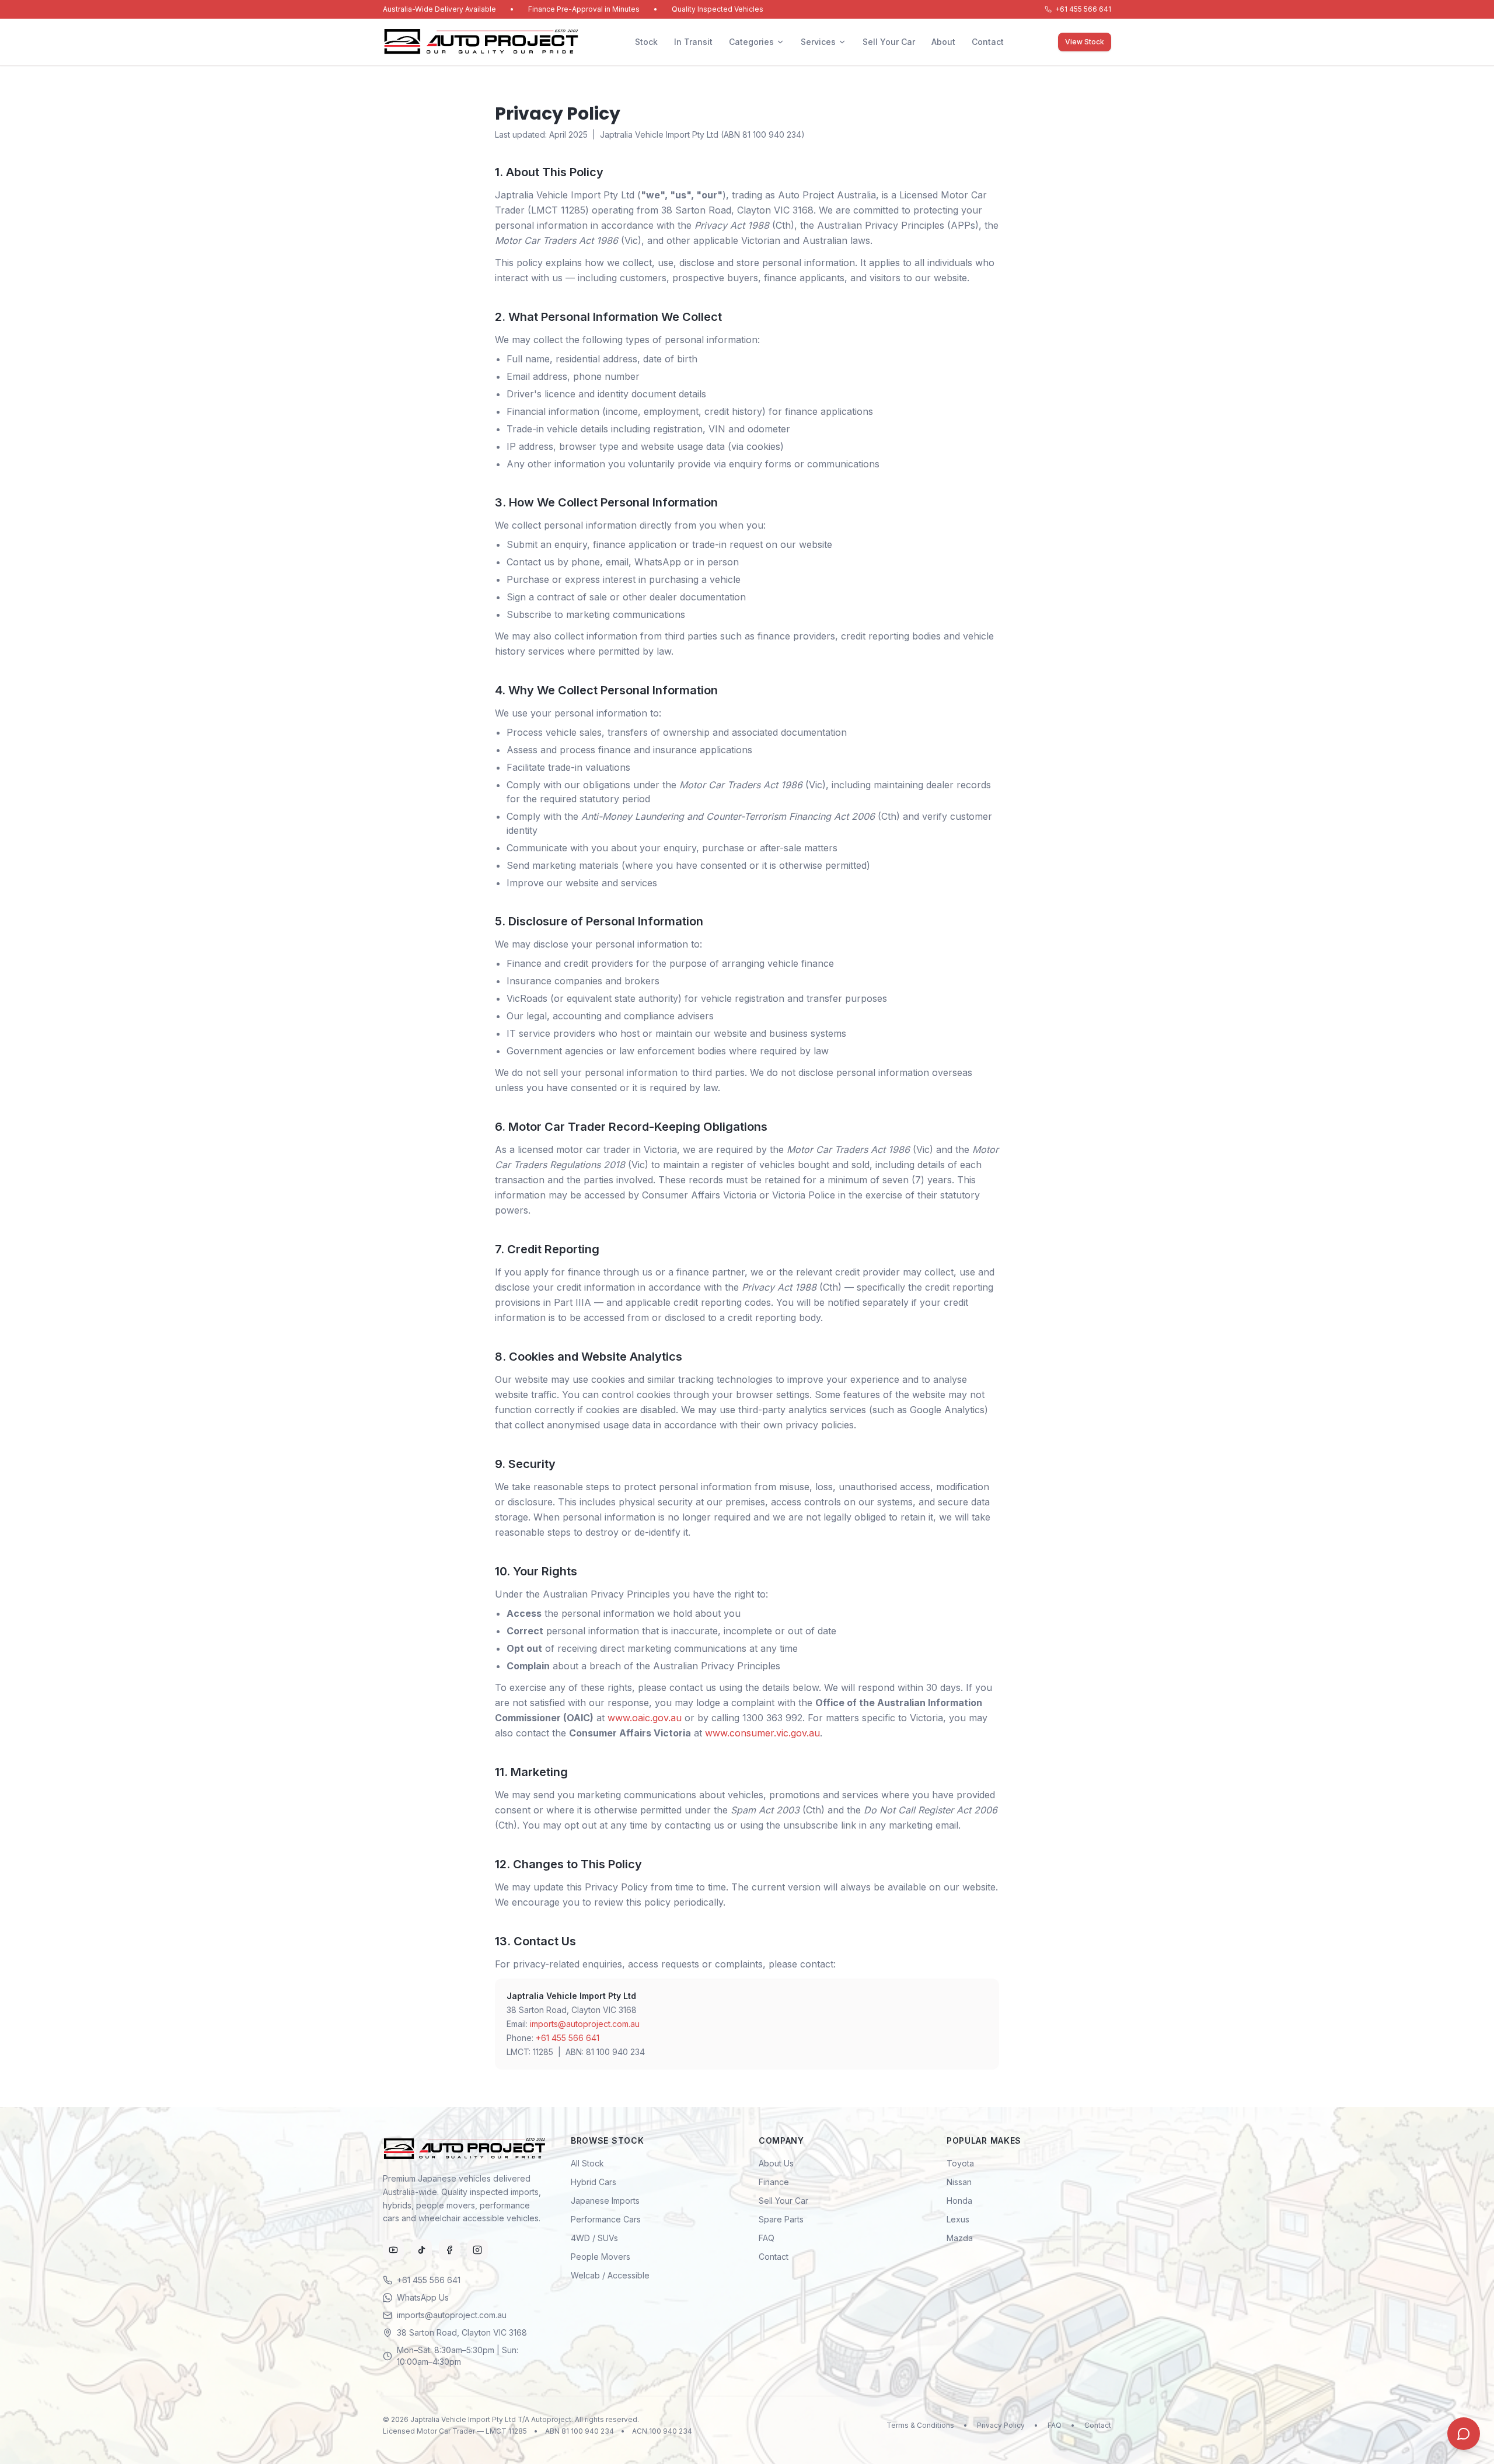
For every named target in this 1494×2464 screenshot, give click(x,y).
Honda (959, 2201)
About (943, 42)
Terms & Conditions (920, 2425)
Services (818, 42)
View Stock (1085, 42)
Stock (646, 42)
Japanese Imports (605, 2201)
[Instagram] (477, 2250)
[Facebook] (449, 2250)
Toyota (960, 2163)
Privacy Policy (1001, 2425)
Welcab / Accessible (610, 2275)
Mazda (960, 2238)
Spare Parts (781, 2219)
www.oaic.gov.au (645, 1718)
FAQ (767, 2238)
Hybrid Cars (594, 2182)
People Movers (601, 2257)
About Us (776, 2163)
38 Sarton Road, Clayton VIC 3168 (462, 2332)
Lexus (958, 2219)
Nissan (959, 2182)
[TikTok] (421, 2250)
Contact (988, 42)
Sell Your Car (889, 42)
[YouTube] (393, 2250)
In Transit (693, 42)
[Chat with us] (1464, 2434)
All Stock (587, 2163)
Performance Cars (606, 2219)
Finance (774, 2182)
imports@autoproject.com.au (585, 2024)
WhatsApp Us (423, 2297)
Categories (751, 42)
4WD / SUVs (594, 2238)
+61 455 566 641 (1083, 9)
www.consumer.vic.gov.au (762, 1733)
